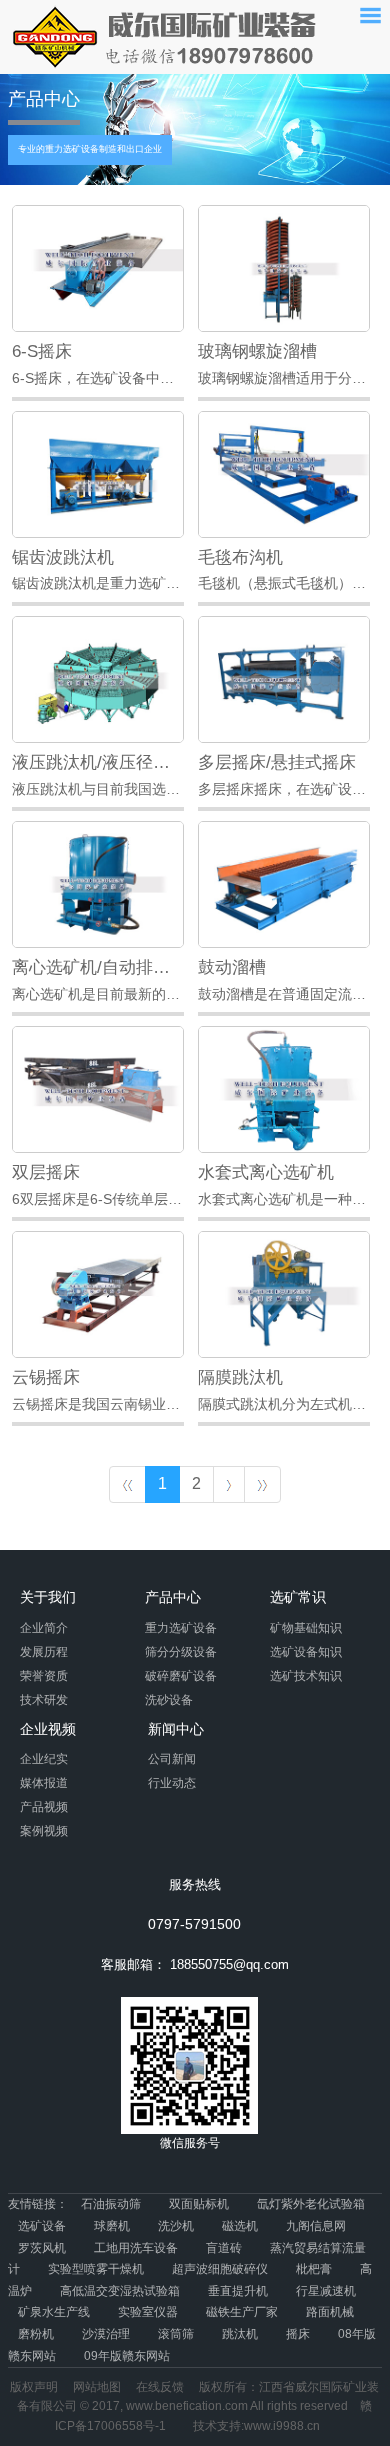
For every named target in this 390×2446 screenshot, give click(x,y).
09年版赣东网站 (127, 2356)
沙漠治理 (106, 2334)
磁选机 (240, 2226)
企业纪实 (44, 1759)
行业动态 (172, 1783)
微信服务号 (190, 2143)
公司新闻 (172, 1759)
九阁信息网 (316, 2226)
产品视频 (44, 1807)
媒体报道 (44, 1783)
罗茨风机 (42, 2248)
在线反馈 (160, 2387)
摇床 (298, 2334)
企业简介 (44, 1628)
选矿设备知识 (306, 1652)
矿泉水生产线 (54, 2312)
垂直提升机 (238, 2291)
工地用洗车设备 (136, 2248)
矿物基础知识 (306, 1628)
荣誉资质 (44, 1676)
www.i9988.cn (282, 2426)
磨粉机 (36, 2334)
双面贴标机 (199, 2204)
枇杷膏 (314, 2269)
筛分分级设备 (181, 1652)
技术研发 (44, 1700)
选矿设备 (42, 2226)
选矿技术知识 (306, 1676)
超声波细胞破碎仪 (220, 2269)
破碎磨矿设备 (181, 1676)
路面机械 (330, 2312)
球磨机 (112, 2226)
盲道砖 (224, 2248)
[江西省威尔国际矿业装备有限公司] (164, 36)
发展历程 (44, 1652)
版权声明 (34, 2387)
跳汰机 (240, 2334)
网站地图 (97, 2387)
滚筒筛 (176, 2334)
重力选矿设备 (181, 1628)
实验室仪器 (148, 2312)
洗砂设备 (169, 1700)
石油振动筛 (111, 2204)
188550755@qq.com (229, 1964)
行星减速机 (326, 2291)
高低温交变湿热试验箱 (120, 2291)
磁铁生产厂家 (242, 2312)
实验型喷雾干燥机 (96, 2269)
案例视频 (44, 1831)
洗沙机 (176, 2226)
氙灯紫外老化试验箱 (311, 2204)
